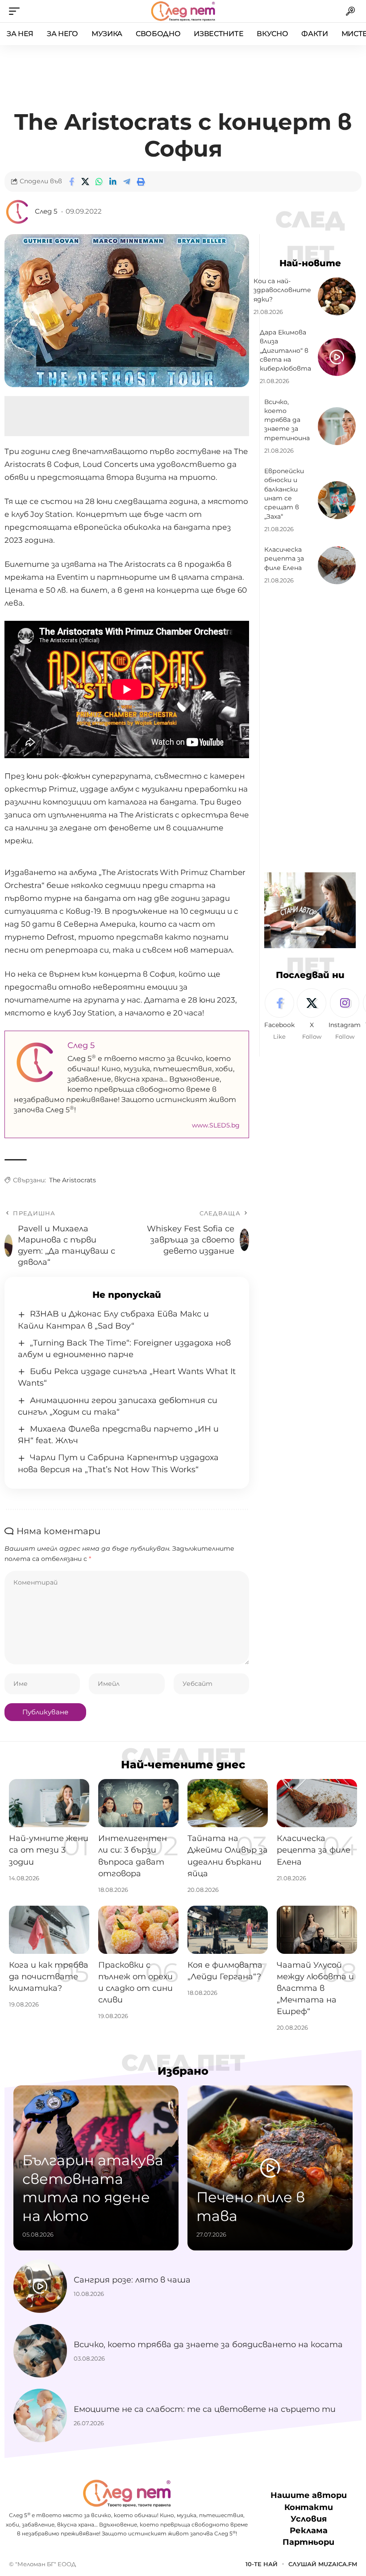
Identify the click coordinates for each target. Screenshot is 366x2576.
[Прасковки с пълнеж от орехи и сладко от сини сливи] (138, 1930)
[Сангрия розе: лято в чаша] (40, 2286)
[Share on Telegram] (127, 182)
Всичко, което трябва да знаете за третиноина (287, 420)
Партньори (308, 2542)
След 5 (46, 211)
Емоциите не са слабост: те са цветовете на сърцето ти (205, 2409)
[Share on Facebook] (71, 182)
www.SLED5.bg (216, 1125)
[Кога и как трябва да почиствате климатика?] (49, 1930)
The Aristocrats (73, 1180)
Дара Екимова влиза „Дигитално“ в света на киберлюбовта (285, 350)
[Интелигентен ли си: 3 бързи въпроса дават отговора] (138, 1803)
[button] (17, 11)
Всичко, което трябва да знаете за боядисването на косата (208, 2345)
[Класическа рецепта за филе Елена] (337, 565)
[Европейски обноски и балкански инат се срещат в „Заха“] (337, 500)
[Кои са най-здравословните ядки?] (337, 296)
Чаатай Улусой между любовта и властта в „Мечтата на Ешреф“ (315, 1988)
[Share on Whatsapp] (99, 182)
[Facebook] (279, 1015)
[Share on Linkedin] (113, 182)
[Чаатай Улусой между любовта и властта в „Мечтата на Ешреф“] (317, 1930)
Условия (309, 2519)
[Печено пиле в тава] (270, 2168)
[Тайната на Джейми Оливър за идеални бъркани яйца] (228, 1803)
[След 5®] (183, 11)
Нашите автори (309, 2495)
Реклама (309, 2531)
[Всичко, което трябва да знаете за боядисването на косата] (40, 2351)
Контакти (309, 2507)
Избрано (183, 2071)
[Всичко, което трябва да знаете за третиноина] (337, 426)
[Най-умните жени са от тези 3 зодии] (49, 1803)
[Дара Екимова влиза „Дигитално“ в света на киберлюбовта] (337, 357)
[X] (312, 1015)
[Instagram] (345, 1015)
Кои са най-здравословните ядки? (282, 290)
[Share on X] (85, 182)
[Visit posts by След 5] (18, 212)
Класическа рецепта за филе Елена (284, 559)
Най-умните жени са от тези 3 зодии (49, 1850)
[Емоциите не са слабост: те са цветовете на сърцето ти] (40, 2415)
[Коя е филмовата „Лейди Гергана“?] (228, 1930)
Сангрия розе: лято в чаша (132, 2280)
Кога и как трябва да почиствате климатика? (49, 1977)
